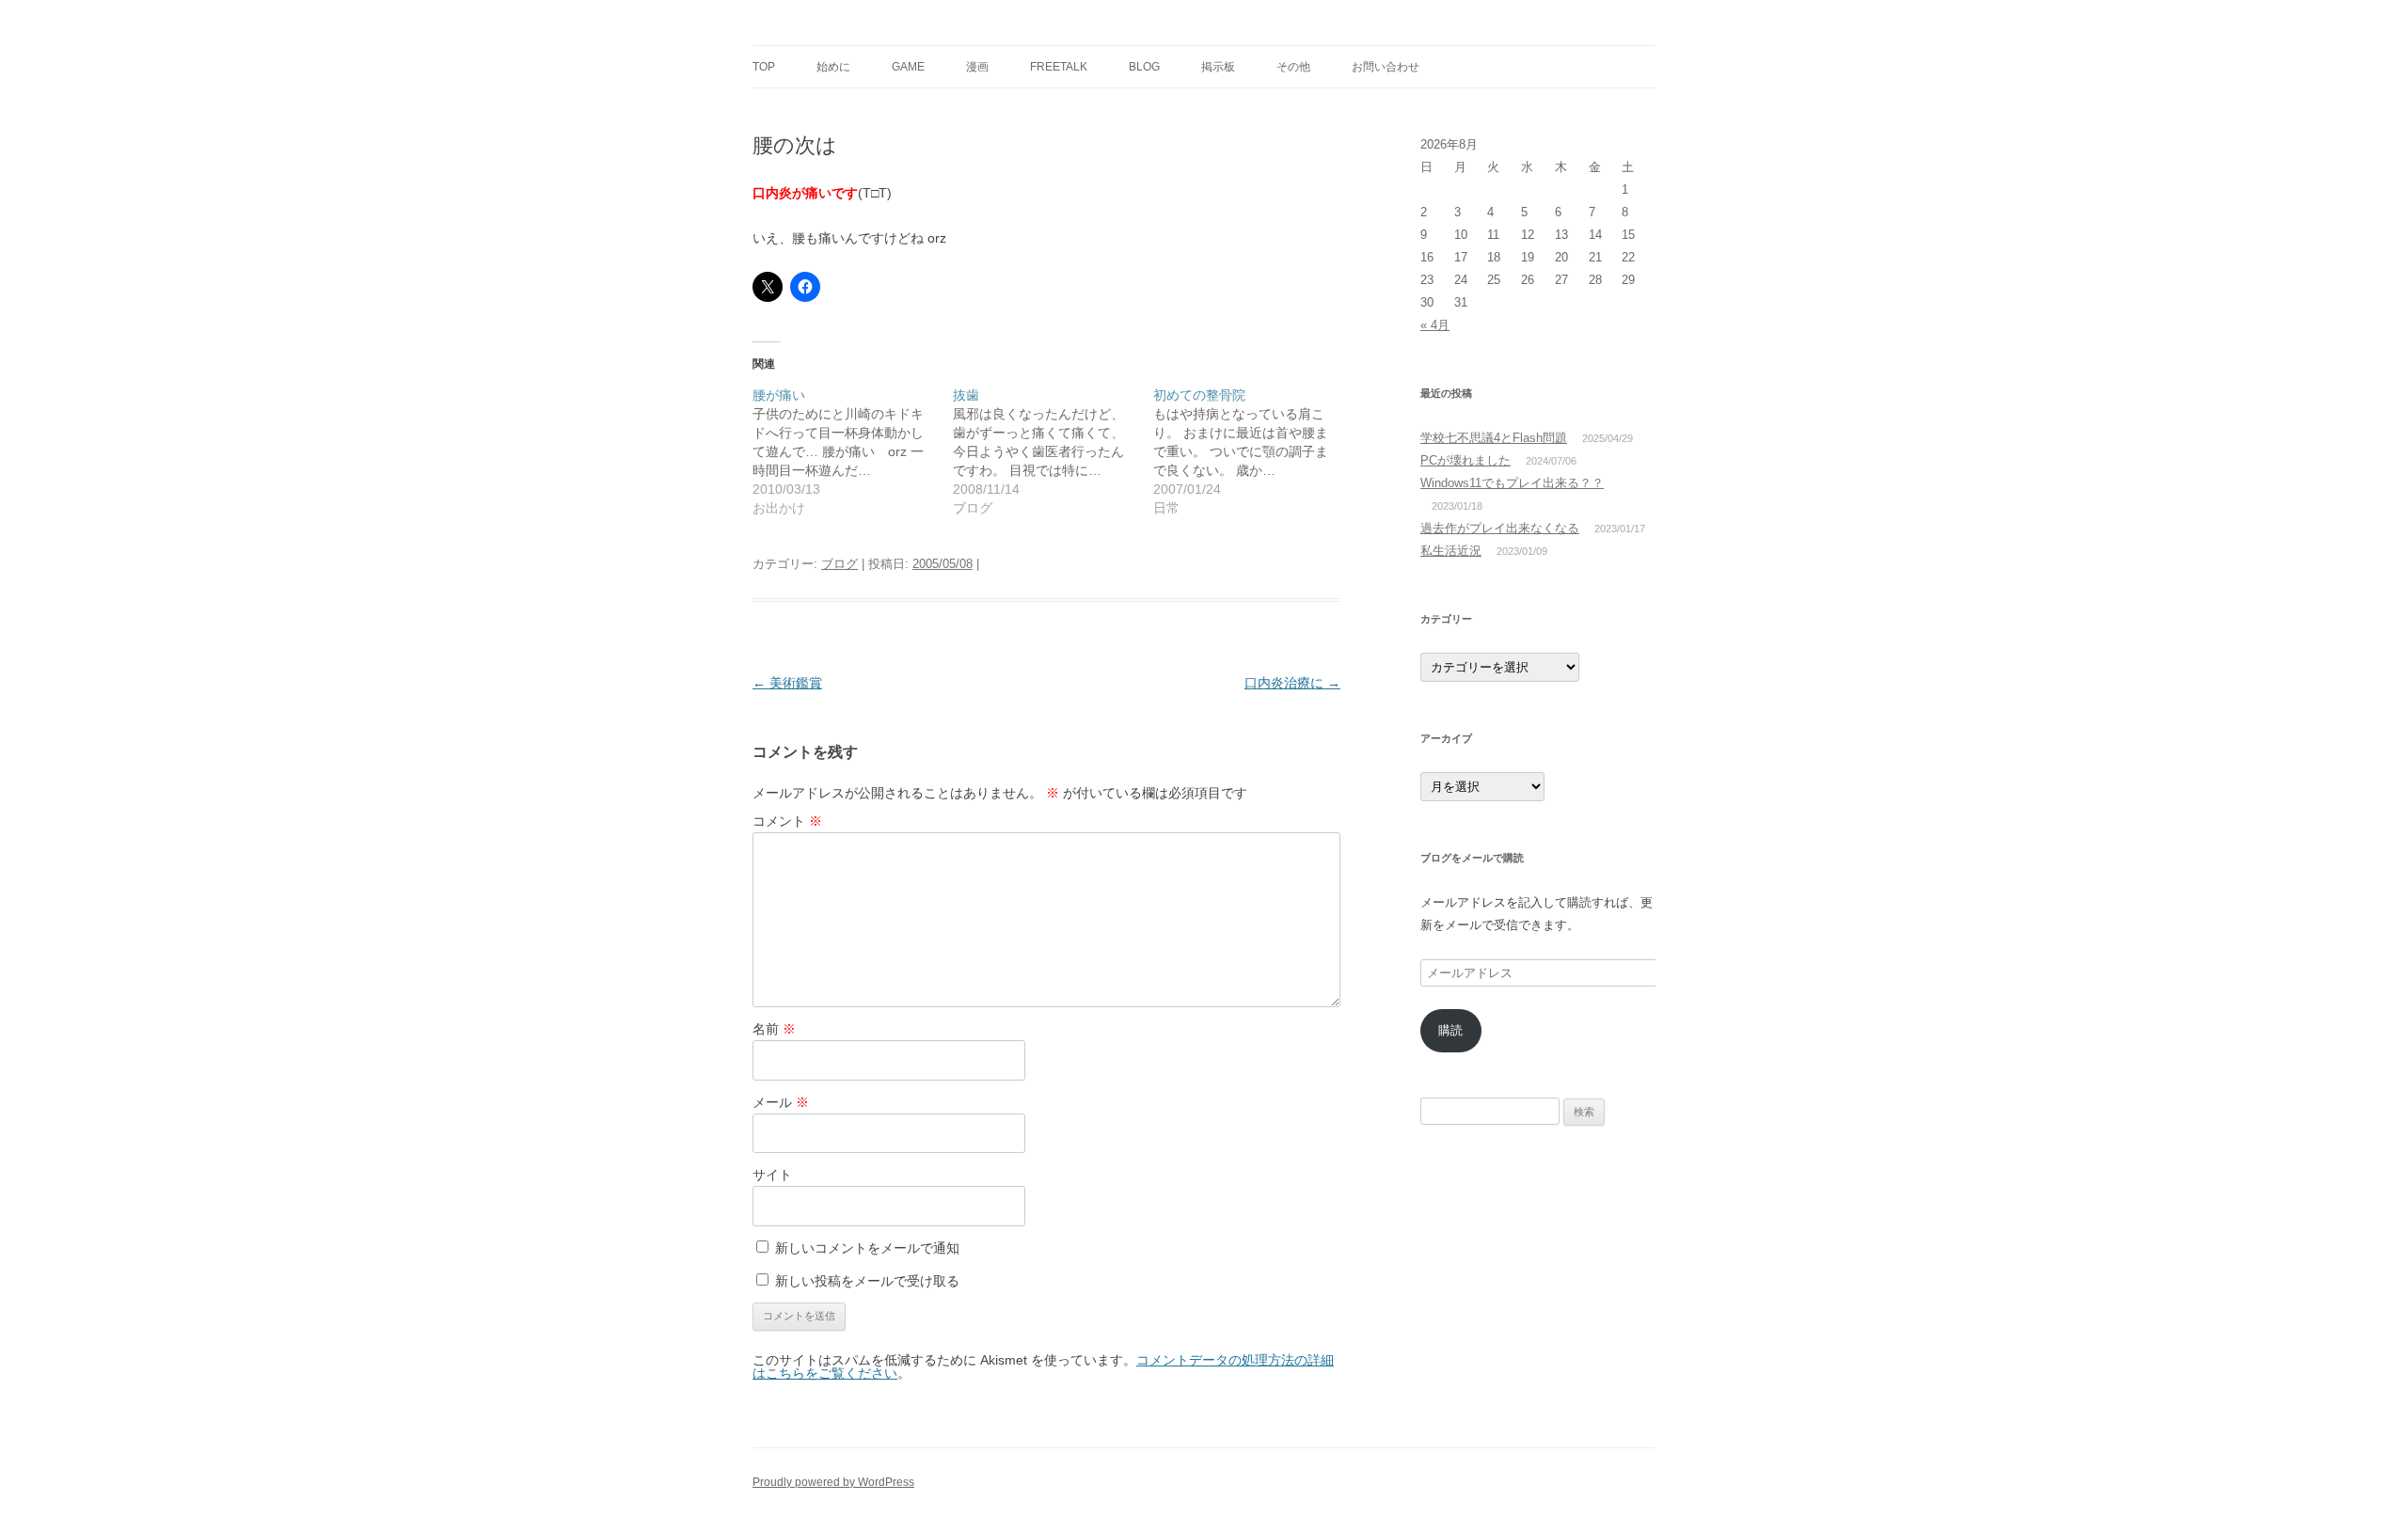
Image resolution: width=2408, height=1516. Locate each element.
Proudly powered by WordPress (833, 1482)
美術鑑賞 (787, 683)
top (764, 67)
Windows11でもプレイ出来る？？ (1512, 483)
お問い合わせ (1386, 67)
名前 (774, 1029)
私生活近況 (1451, 551)
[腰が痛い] (853, 451)
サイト (772, 1175)
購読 (1450, 1030)
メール (781, 1102)
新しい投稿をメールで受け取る (867, 1281)
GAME (908, 67)
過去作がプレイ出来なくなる (1500, 528)
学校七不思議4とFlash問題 (1494, 438)
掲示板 (1218, 67)
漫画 (977, 67)
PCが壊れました (1465, 460)
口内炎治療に (1292, 683)
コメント (787, 821)
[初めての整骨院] (1253, 451)
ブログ (840, 564)
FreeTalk (1059, 67)
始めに (833, 67)
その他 (1293, 67)
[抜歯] (1053, 451)
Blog (1144, 67)
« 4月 (1435, 325)
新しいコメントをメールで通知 (867, 1248)
